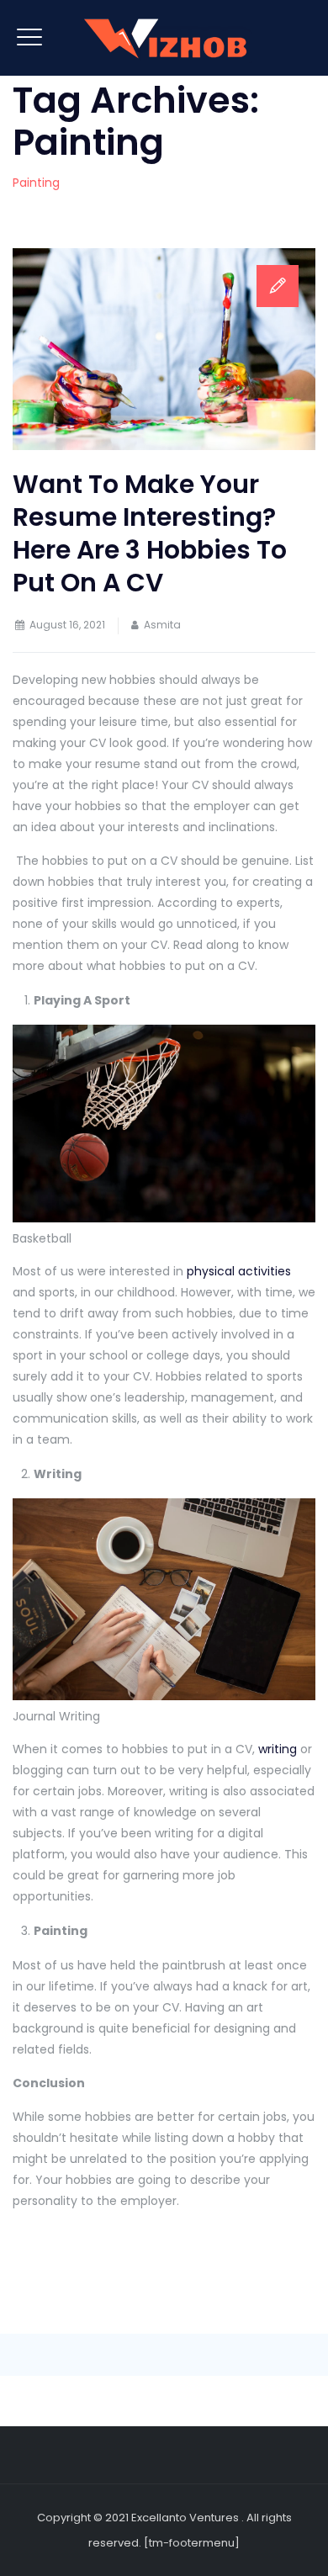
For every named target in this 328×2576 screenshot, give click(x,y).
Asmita (162, 625)
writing (278, 1749)
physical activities (239, 1271)
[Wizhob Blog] (164, 38)
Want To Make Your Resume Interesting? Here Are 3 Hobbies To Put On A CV (150, 533)
